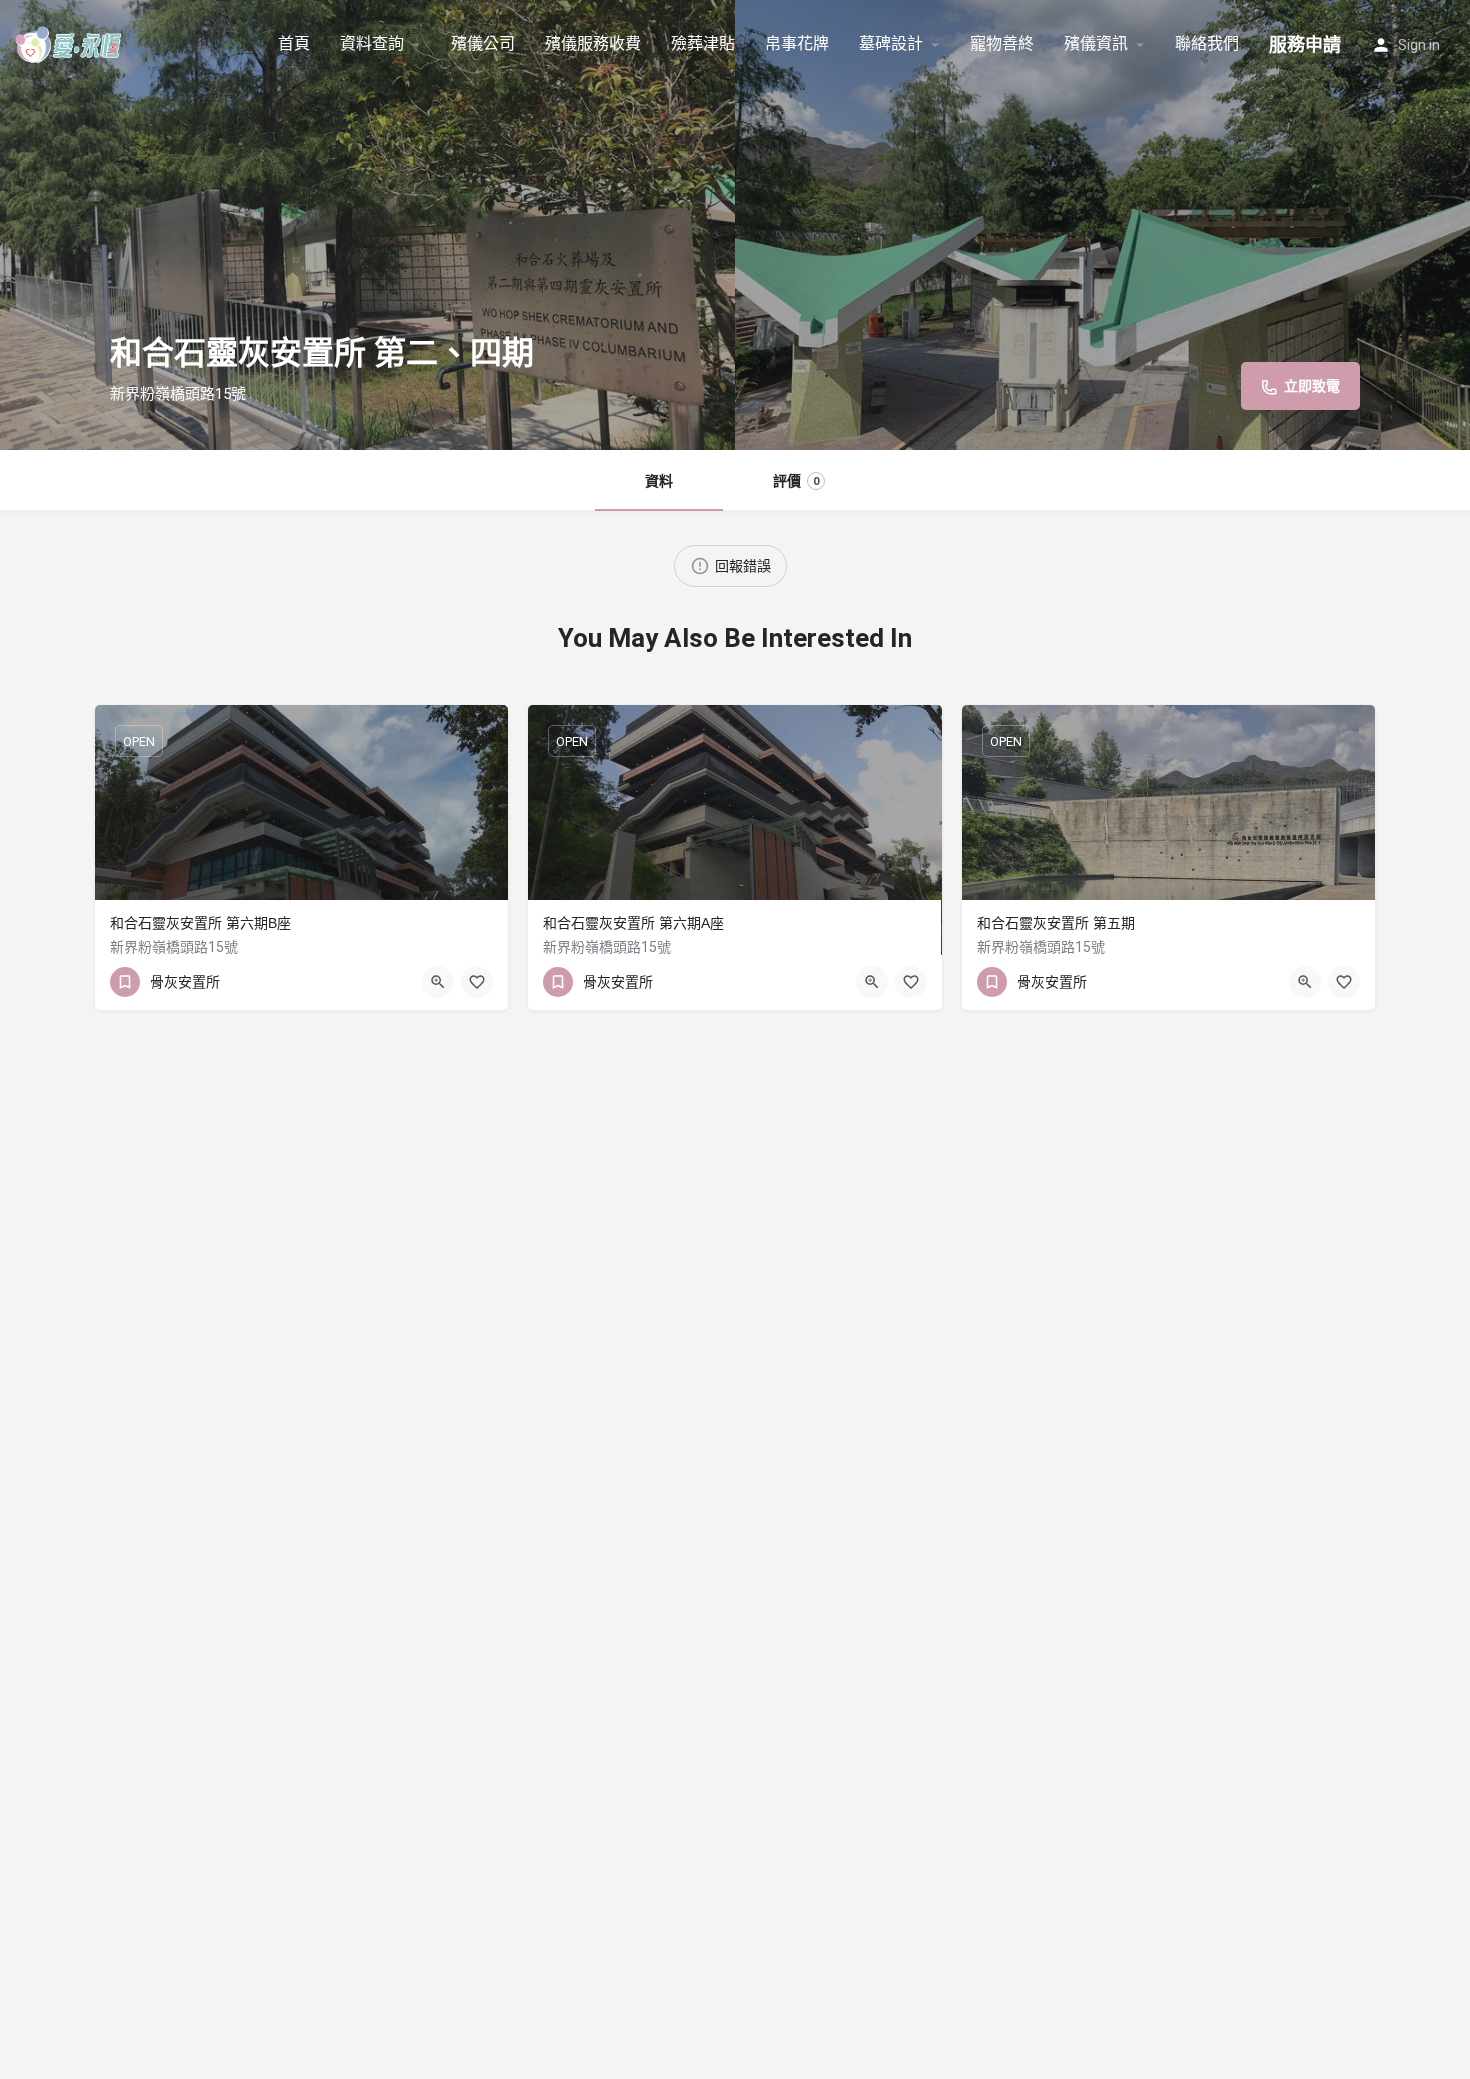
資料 (659, 481)
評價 (796, 481)
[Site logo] (71, 43)
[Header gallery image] (367, 225)
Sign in (1419, 45)
